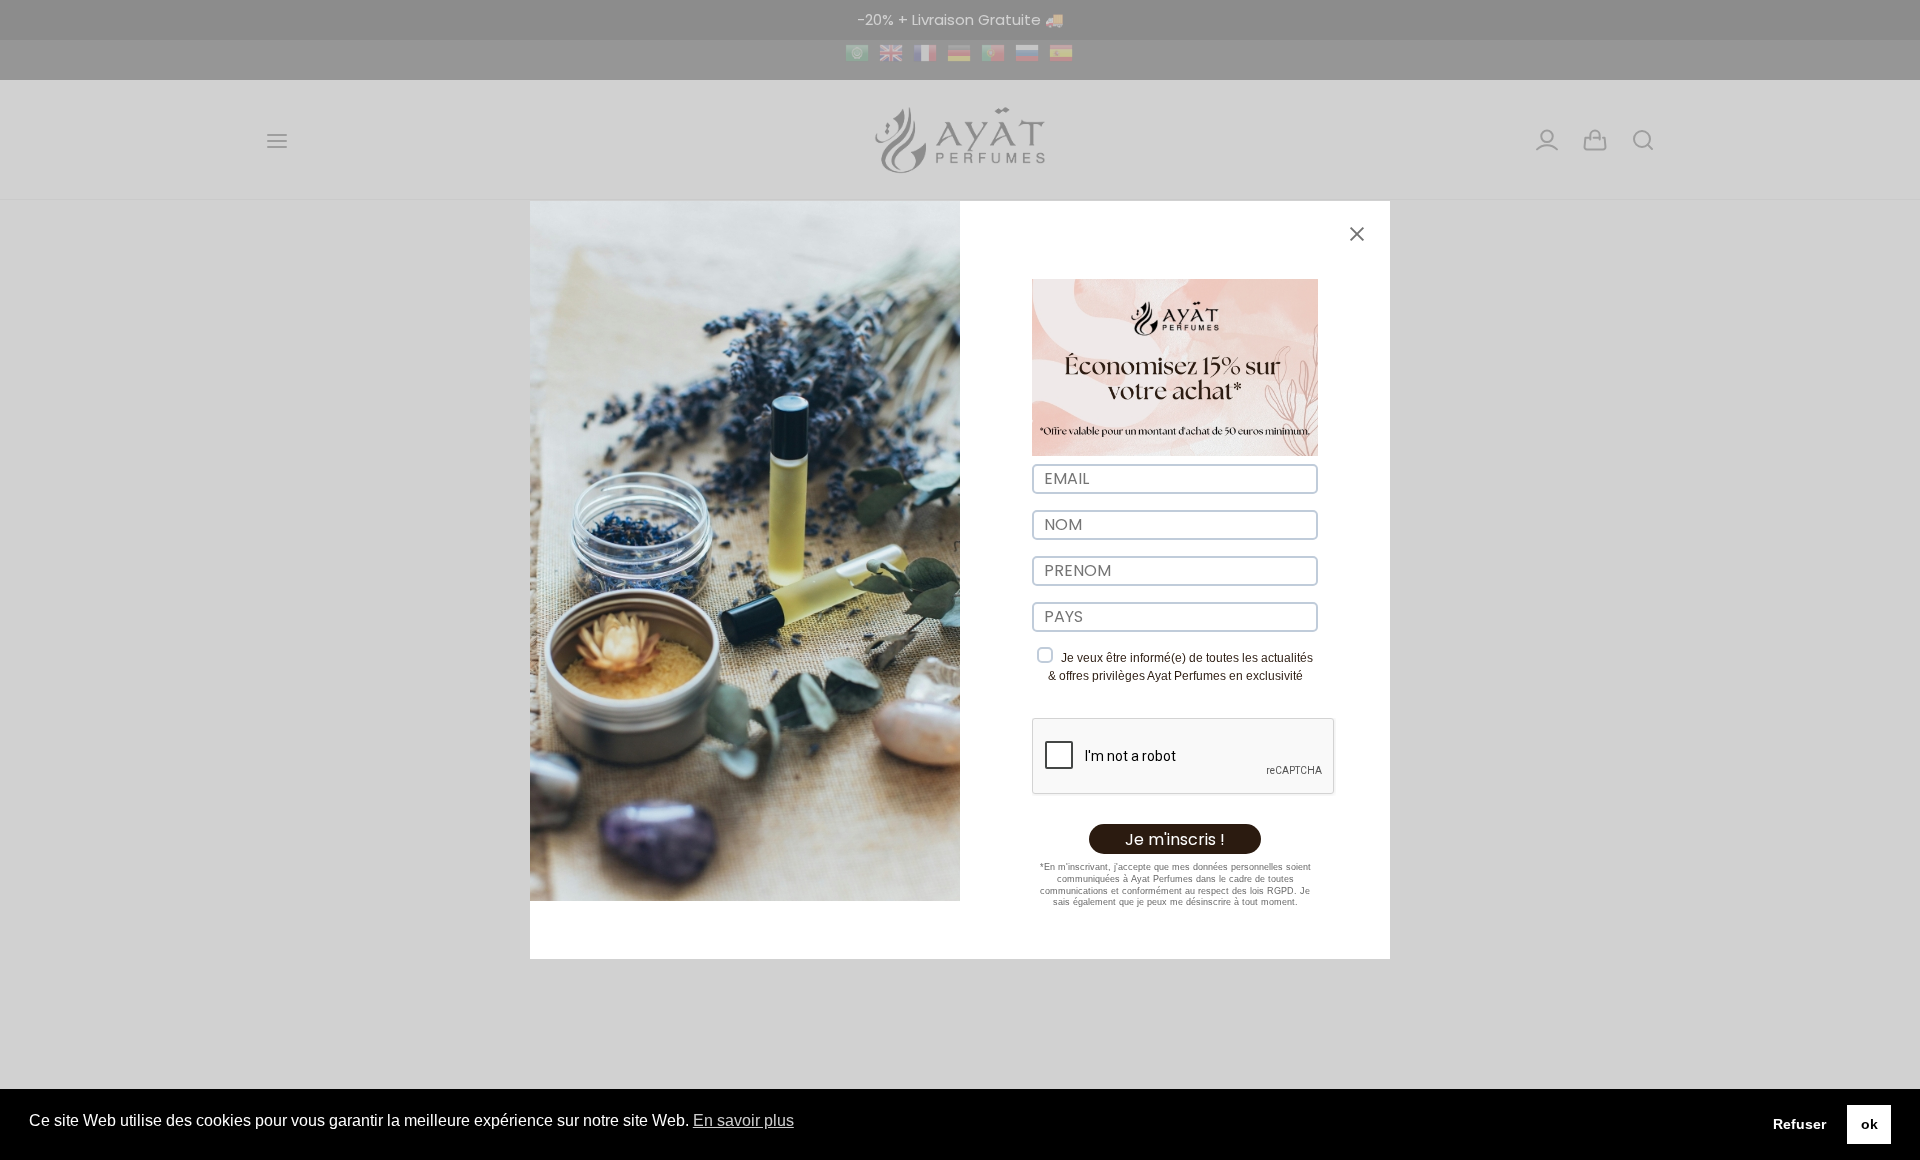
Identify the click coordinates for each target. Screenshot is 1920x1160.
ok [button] (1869, 1124)
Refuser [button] (1799, 1124)
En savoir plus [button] (743, 1120)
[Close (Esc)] (1357, 234)
